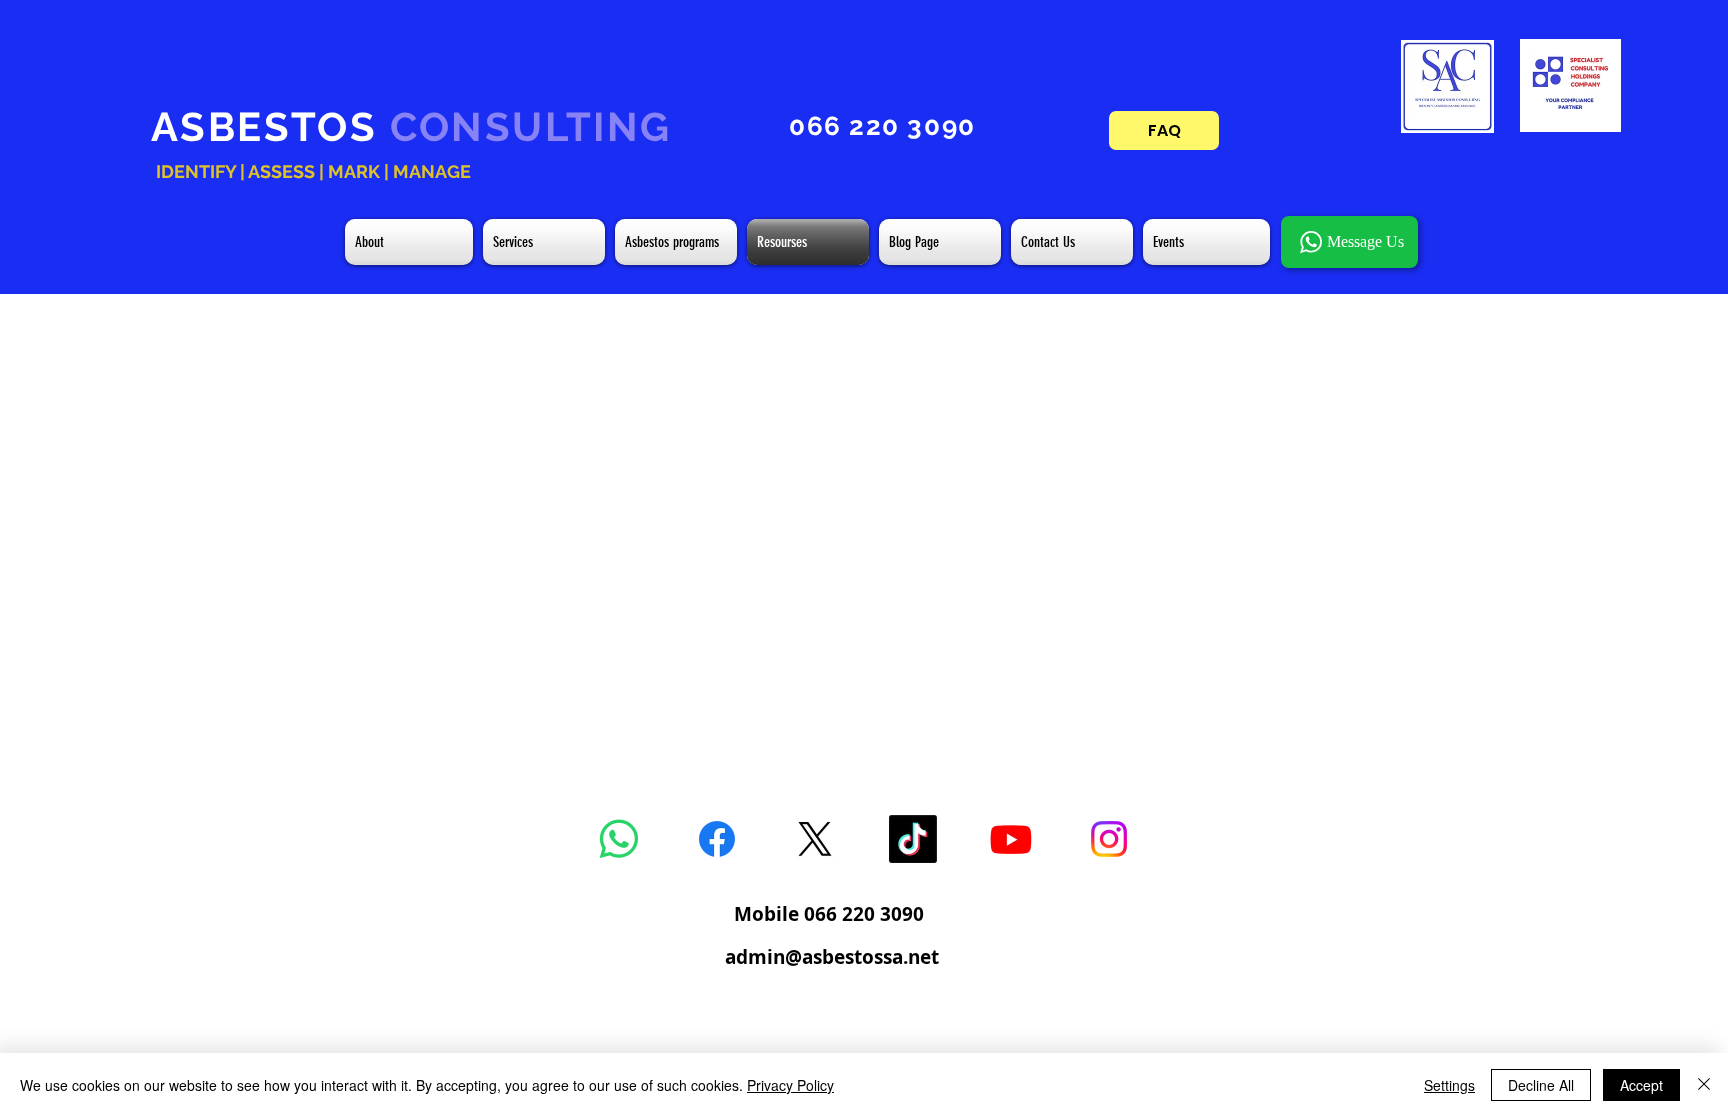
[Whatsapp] (619, 839)
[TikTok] (913, 839)
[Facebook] (717, 839)
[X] (815, 839)
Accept (1641, 1085)
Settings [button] (1449, 1085)
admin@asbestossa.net (832, 957)
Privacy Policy (790, 1085)
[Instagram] (1109, 839)
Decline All (1541, 1085)
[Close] (1704, 1085)
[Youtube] (1011, 839)
